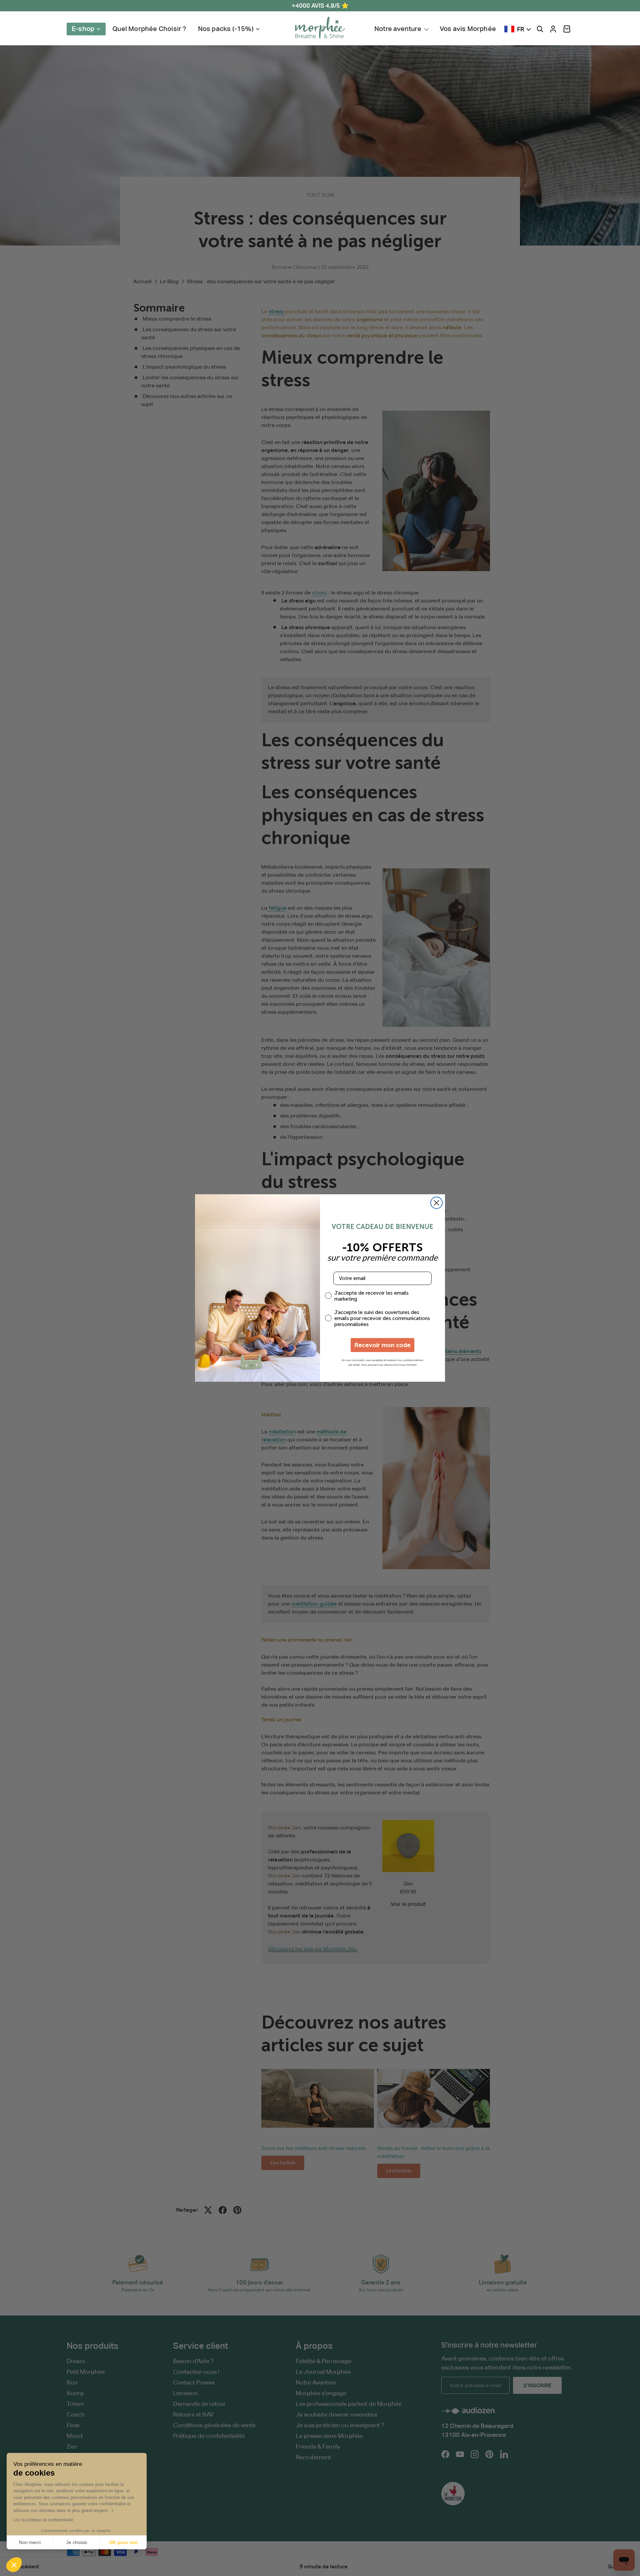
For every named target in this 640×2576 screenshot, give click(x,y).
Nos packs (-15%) (226, 29)
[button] (567, 29)
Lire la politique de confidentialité (43, 2520)
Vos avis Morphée (468, 29)
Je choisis (77, 2542)
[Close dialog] (436, 1203)
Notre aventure (398, 29)
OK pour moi (123, 2542)
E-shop (83, 29)
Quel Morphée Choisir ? (149, 29)
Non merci (30, 2542)
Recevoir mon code (382, 1345)
